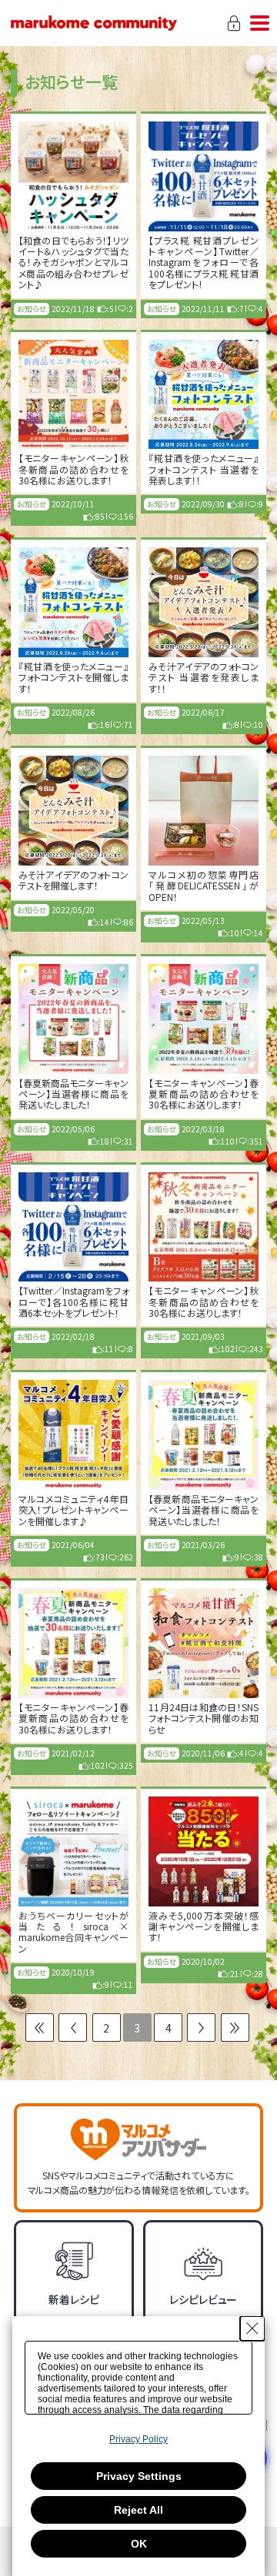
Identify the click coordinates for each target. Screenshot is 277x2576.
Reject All (138, 2510)
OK (139, 2544)
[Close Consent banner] (252, 2328)
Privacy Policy (138, 2439)
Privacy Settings (139, 2476)
